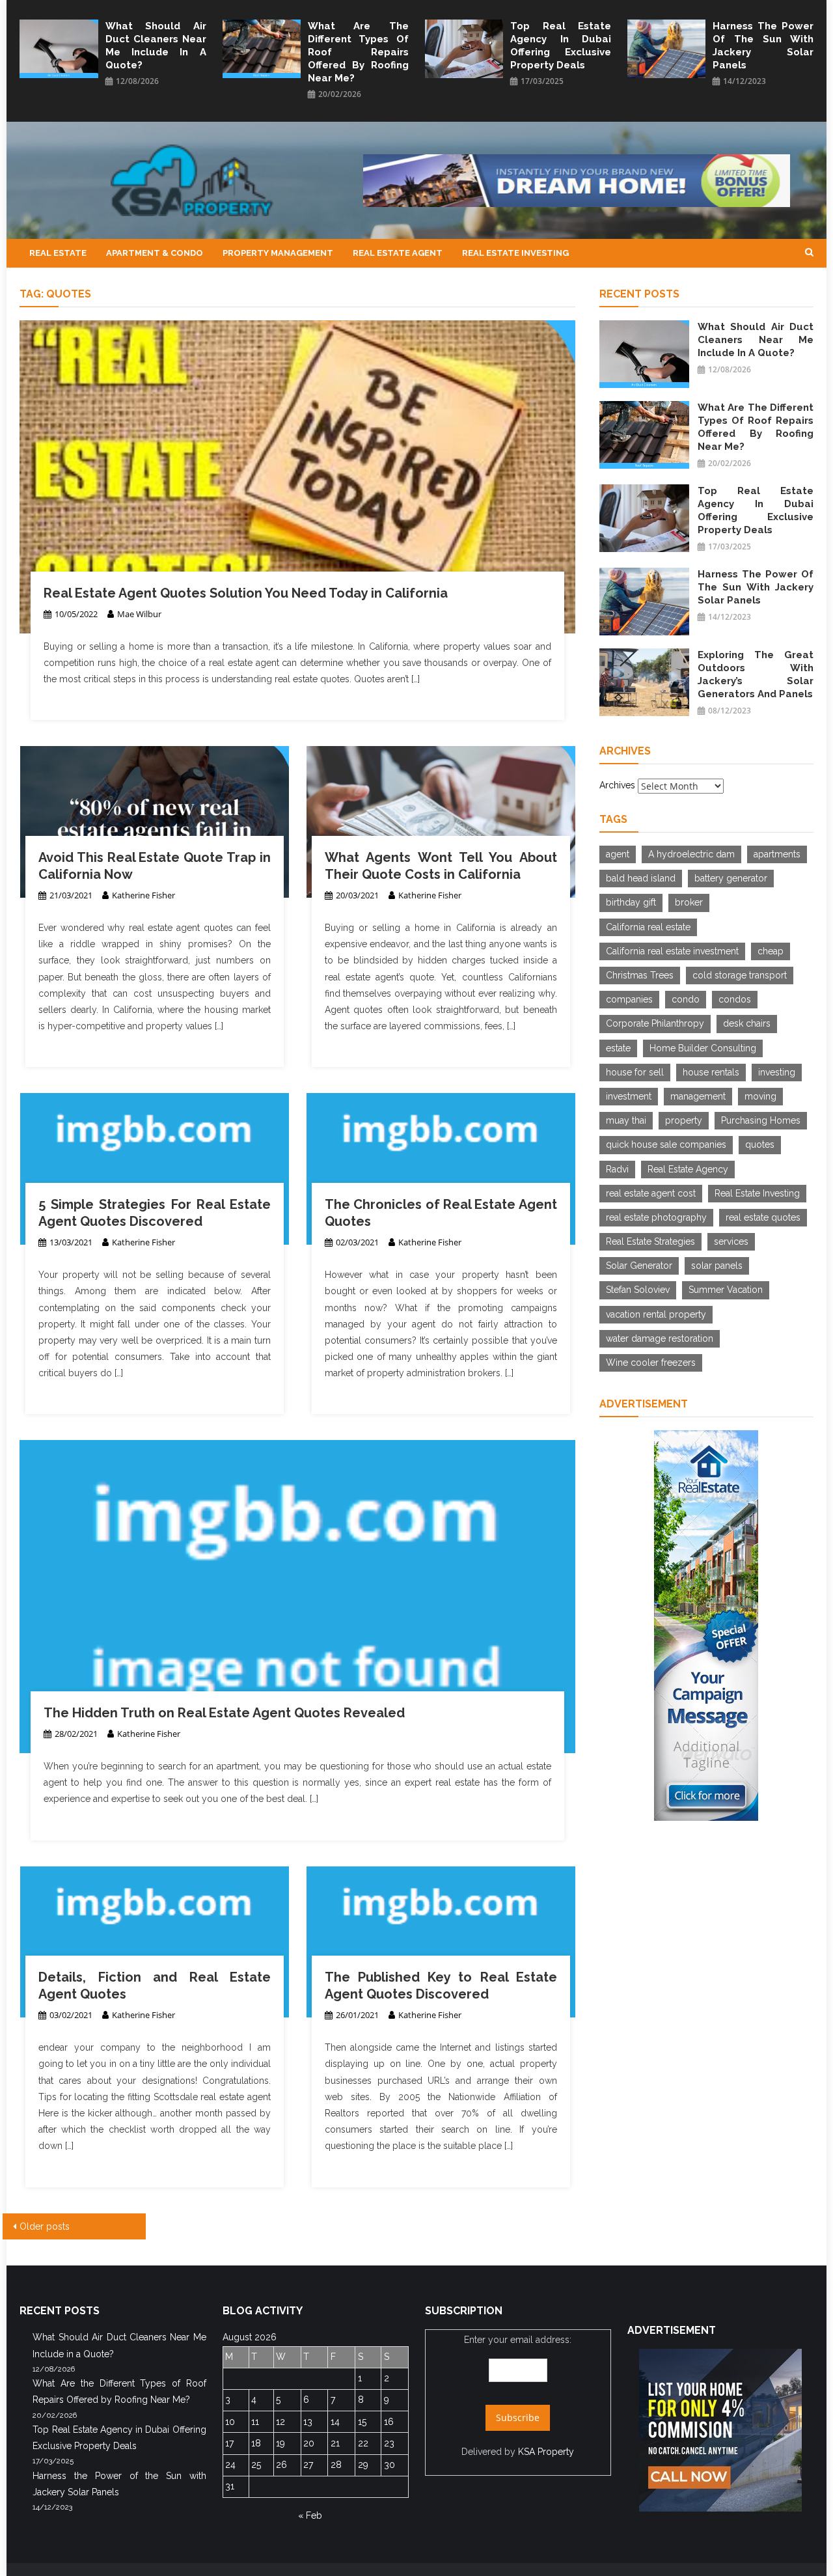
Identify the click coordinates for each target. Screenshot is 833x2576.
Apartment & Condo (155, 253)
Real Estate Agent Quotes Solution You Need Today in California (246, 593)
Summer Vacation (726, 1290)
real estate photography (656, 1217)
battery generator (731, 878)
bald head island (641, 878)
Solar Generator (639, 1266)
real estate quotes (763, 1217)
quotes (760, 1144)
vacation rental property (656, 1314)
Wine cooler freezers (651, 1363)
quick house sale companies (666, 1144)
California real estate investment (672, 951)
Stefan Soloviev (638, 1290)
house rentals (711, 1072)
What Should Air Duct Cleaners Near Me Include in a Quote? (156, 46)
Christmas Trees (640, 975)
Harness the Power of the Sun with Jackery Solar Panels (763, 46)
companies (629, 999)
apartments (777, 854)
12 (280, 2422)
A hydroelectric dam (691, 854)
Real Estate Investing (515, 253)
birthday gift (631, 902)
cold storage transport (740, 975)
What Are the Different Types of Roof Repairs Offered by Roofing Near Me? (358, 52)
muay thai (626, 1120)
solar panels (717, 1266)
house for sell (635, 1072)
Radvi (617, 1169)
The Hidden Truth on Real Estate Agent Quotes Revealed (224, 1713)
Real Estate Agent (398, 253)
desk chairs (747, 1023)
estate (618, 1048)
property (684, 1120)
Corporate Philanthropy (655, 1023)
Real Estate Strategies (650, 1241)
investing (777, 1072)
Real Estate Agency (688, 1169)
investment (629, 1096)
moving (760, 1096)
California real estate (648, 927)
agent (618, 854)
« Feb (310, 2515)
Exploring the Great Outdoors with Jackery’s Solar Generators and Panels (756, 674)
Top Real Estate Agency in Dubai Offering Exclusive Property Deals (561, 46)
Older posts (45, 2226)
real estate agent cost (651, 1193)
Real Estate (58, 253)
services (731, 1241)
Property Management (278, 253)
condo (686, 999)
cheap (771, 951)
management (698, 1096)
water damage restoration (660, 1338)
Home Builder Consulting (703, 1048)
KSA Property (546, 2452)
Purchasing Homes (761, 1120)
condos (735, 999)
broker (689, 902)
